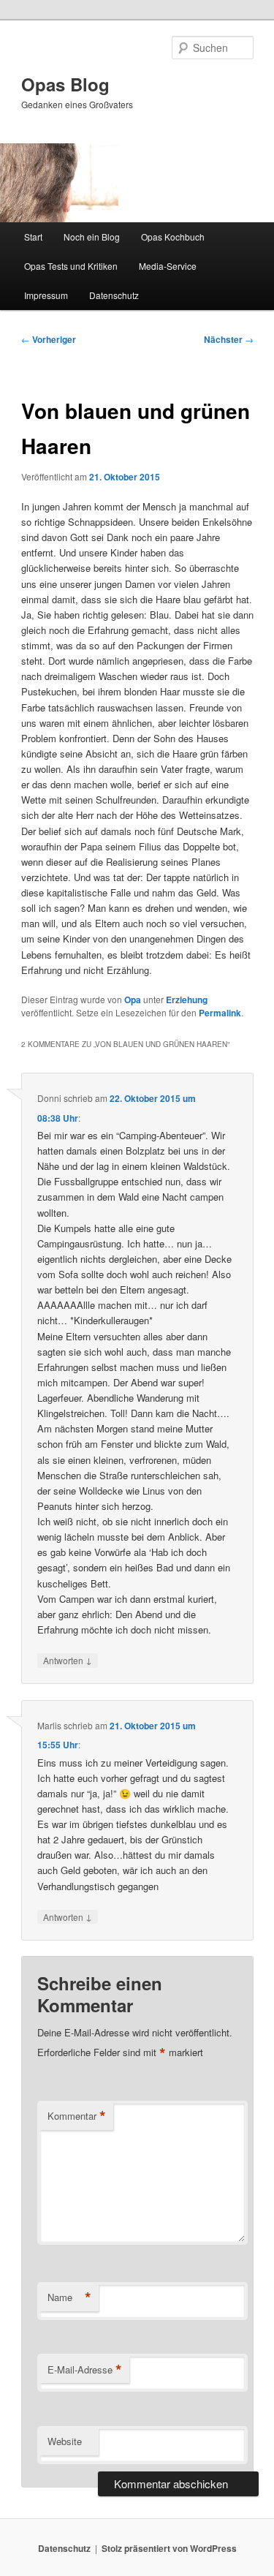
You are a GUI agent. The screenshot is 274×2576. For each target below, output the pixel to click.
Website (65, 2441)
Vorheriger (49, 339)
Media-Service (168, 266)
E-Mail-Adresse (85, 2370)
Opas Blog (65, 84)
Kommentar (77, 2116)
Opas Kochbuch (173, 237)
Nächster (229, 339)
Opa (133, 1000)
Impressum (46, 295)
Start (33, 237)
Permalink (220, 1013)
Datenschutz (114, 295)
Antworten (68, 1660)
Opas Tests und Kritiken (71, 266)
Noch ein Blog (92, 237)
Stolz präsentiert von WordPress (169, 2548)
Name (69, 2297)
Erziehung (187, 1000)
